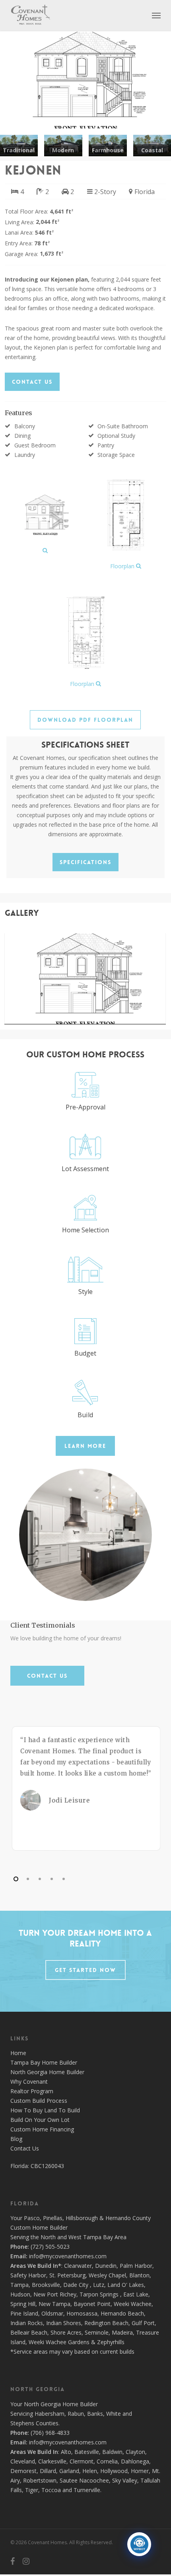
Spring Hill (23, 2304)
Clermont (82, 2461)
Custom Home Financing (42, 2129)
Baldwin (112, 2452)
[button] (156, 15)
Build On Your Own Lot (40, 2120)
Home (18, 2053)
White (114, 2414)
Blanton (139, 2275)
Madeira (122, 2332)
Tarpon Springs (99, 2294)
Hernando (118, 2218)
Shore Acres (66, 2332)
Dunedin (106, 2266)
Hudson (20, 2294)
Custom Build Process (39, 2101)
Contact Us (25, 2148)
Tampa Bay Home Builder (44, 2062)
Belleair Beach (29, 2332)
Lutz (99, 2285)
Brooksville (46, 2285)
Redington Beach (106, 2323)
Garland (69, 2471)
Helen (90, 2471)
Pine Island (24, 2313)
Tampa (19, 2285)
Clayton (135, 2452)
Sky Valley (125, 2480)
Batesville (87, 2452)
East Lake (136, 2294)
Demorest (23, 2471)
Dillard (48, 2471)
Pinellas (53, 2218)
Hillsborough (82, 2218)
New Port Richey (55, 2294)
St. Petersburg (67, 2275)
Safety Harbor (28, 2275)
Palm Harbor (136, 2266)
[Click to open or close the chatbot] (139, 2544)
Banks (95, 2414)
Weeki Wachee (133, 2304)
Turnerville (87, 2490)
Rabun (76, 2414)
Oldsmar (52, 2313)
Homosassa (82, 2313)
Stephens (22, 2423)
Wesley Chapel (107, 2275)
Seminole (97, 2332)
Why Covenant (29, 2082)
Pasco (32, 2218)
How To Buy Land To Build (45, 2110)
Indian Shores (64, 2323)
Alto (66, 2452)
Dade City (76, 2285)
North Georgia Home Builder (47, 2072)
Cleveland (23, 2461)
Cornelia (107, 2461)
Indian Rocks (27, 2323)
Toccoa (51, 2490)
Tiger (32, 2490)
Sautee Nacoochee (84, 2480)
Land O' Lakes (126, 2285)
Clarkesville (52, 2461)
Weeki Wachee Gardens (59, 2342)
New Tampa (54, 2304)
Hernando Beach (122, 2313)
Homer (140, 2471)
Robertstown (40, 2480)
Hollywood (114, 2471)
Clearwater (78, 2266)
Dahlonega (135, 2461)
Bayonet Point (92, 2304)
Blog (16, 2139)
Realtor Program (32, 2091)
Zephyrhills (111, 2342)
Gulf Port (143, 2323)
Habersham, (51, 2414)
